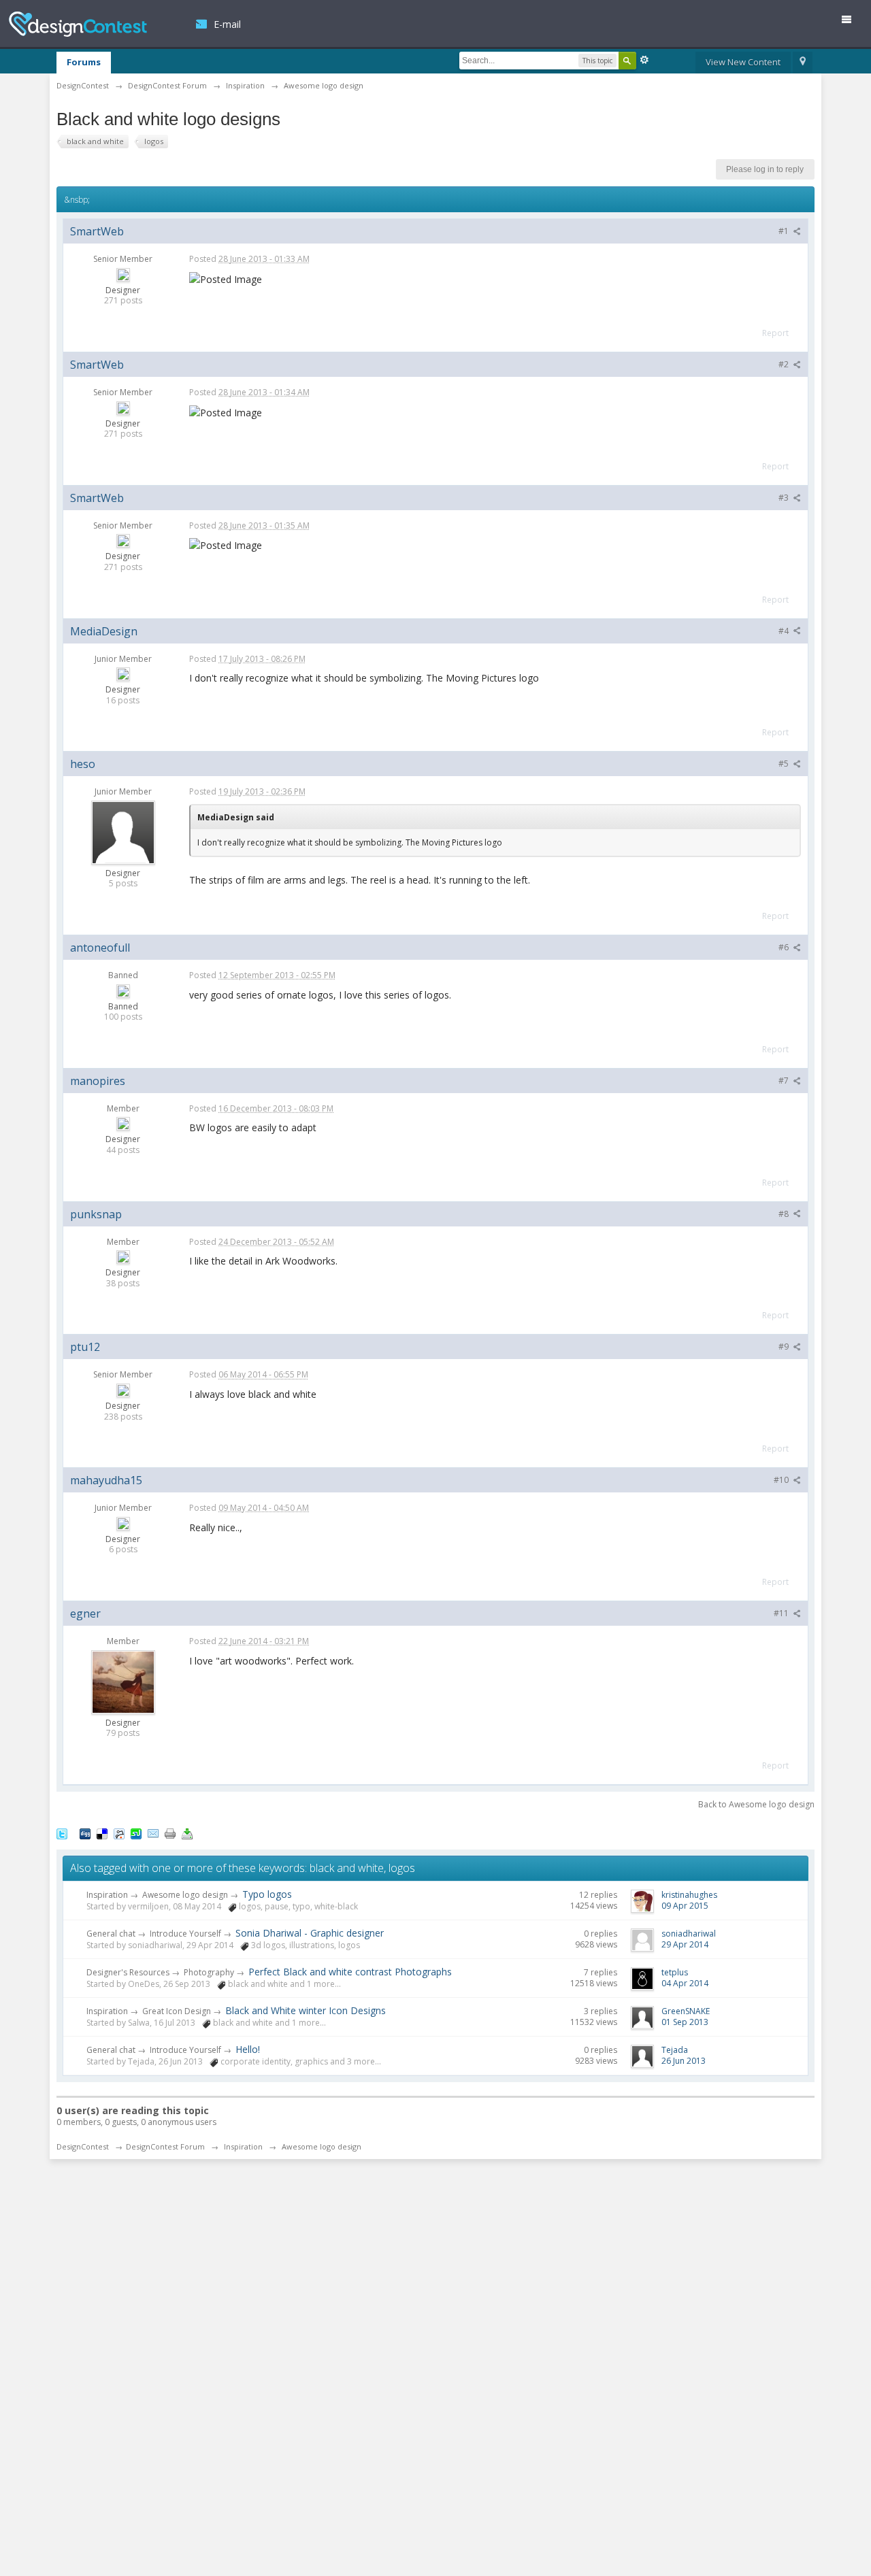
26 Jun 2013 (684, 2061)
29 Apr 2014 (685, 1944)
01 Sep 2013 (685, 2022)
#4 (785, 631)
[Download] (187, 1833)
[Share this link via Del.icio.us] (102, 1833)
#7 (785, 1081)
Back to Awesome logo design (756, 1804)
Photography (209, 1972)
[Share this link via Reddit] (119, 1833)
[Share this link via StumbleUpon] (136, 1833)
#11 (782, 1613)
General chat (111, 1934)
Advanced (644, 60)
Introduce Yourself (185, 1934)
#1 (785, 231)
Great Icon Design (177, 2011)
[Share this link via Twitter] (62, 1833)
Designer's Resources (128, 1972)
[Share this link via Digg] (85, 1833)
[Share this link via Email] (153, 1833)
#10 (782, 1480)
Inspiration (107, 1895)
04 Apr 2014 (685, 1983)
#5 (785, 764)
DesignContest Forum (165, 2146)
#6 (785, 947)
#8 (785, 1214)
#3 (785, 498)
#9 (785, 1346)
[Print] (170, 1833)
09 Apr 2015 (685, 1906)
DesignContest (78, 24)
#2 (785, 364)
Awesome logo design (185, 1895)
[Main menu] (852, 22)
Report (775, 333)
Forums (84, 62)
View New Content (743, 62)
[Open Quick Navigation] (803, 63)
